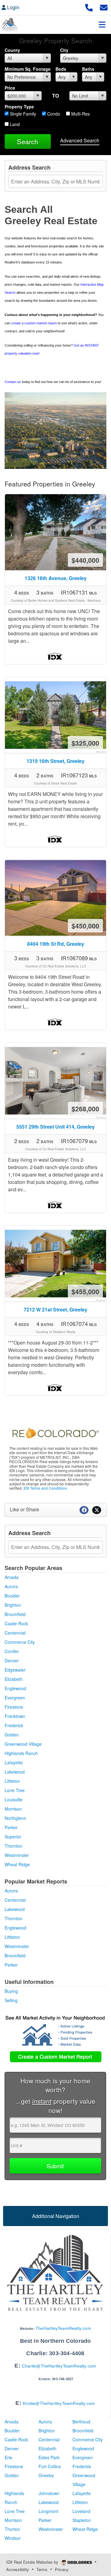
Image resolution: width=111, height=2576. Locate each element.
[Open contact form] (104, 7)
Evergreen (15, 1698)
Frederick (14, 1725)
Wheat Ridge (17, 1864)
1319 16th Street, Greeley (55, 761)
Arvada (12, 1577)
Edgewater (15, 1670)
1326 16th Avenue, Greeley (56, 578)
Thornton (14, 1846)
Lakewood (15, 1772)
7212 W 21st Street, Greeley (55, 1309)
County (12, 50)
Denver (12, 1661)
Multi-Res (80, 114)
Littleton (12, 1781)
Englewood (15, 1688)
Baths (88, 69)
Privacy (62, 2569)
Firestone (14, 1707)
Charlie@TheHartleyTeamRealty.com (59, 2366)
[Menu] (102, 24)
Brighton (13, 1605)
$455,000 (85, 1291)
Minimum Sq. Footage (28, 69)
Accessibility (18, 2569)
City (64, 50)
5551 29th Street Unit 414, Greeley (55, 1127)
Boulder (12, 1596)
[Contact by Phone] (89, 7)
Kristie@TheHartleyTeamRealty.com (59, 2403)
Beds (61, 69)
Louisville (14, 1799)
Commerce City (20, 1642)
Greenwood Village (23, 1744)
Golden (12, 1735)
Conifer (12, 1651)
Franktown (15, 1716)
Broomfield (15, 1614)
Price (10, 88)
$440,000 (85, 560)
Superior (13, 1837)
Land (14, 124)
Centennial (15, 1633)
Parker (11, 1827)
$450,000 (85, 926)
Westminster (17, 1855)
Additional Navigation (56, 2216)
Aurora (11, 1586)
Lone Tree (15, 1790)
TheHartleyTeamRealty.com (63, 2328)
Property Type (19, 107)
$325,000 (85, 743)
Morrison (13, 1809)
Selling (11, 2000)
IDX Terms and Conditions (45, 1488)
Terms (42, 2569)
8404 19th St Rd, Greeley (56, 944)
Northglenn (15, 1818)
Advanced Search (80, 140)
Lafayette (14, 1762)
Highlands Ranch (21, 1753)
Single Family (22, 114)
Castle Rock (16, 1623)
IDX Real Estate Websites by (33, 2562)
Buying (11, 1991)
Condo (53, 114)
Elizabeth (14, 1679)
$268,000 (85, 1109)
